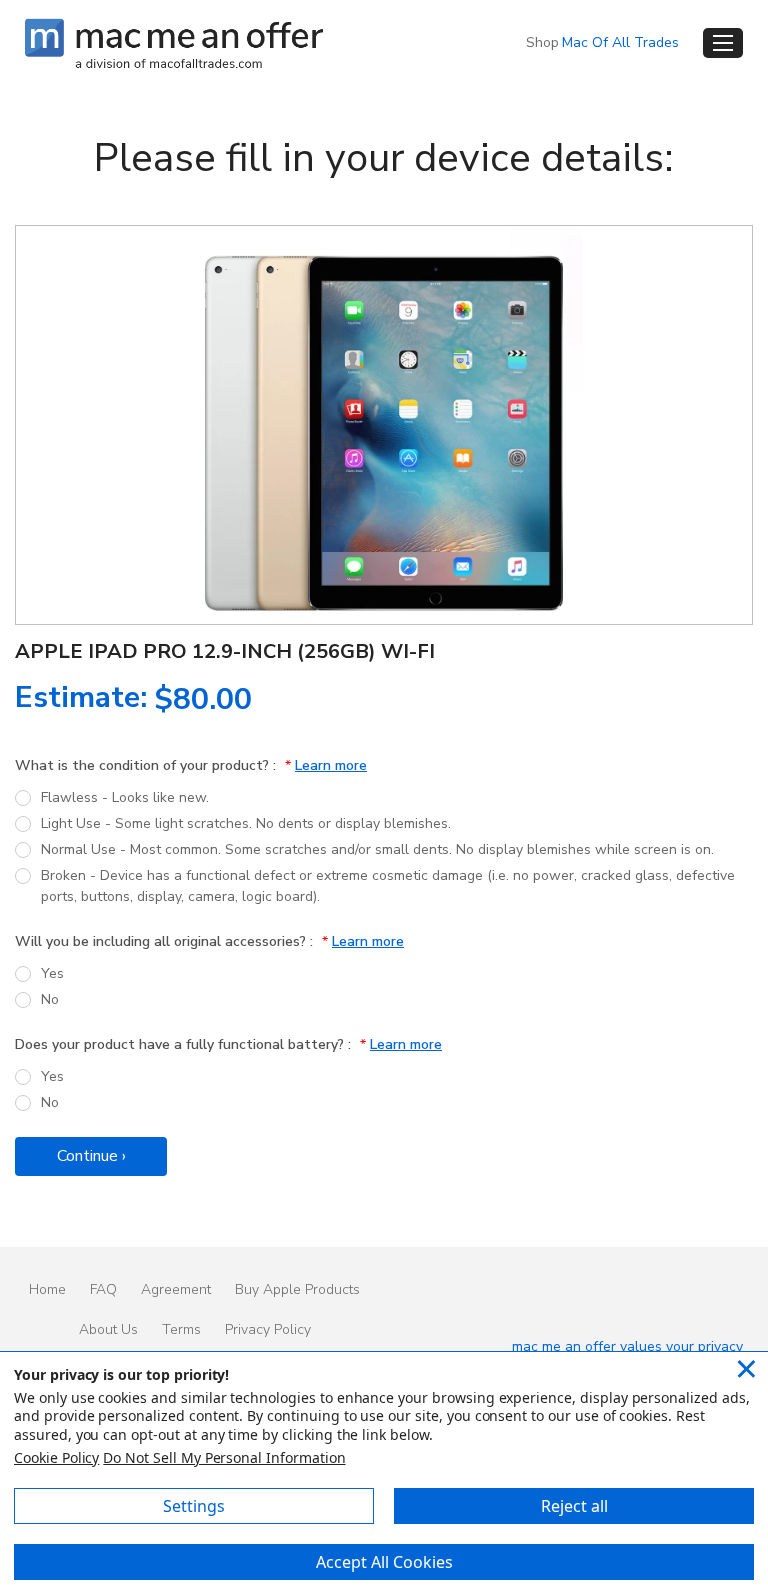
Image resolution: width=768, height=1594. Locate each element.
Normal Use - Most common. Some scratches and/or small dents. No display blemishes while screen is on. (377, 849)
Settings (194, 1506)
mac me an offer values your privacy (627, 1346)
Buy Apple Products (297, 1289)
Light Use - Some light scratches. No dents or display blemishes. (246, 823)
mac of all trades (620, 42)
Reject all (574, 1506)
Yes (52, 973)
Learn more (331, 765)
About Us (108, 1329)
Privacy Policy (268, 1329)
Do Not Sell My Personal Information (224, 1457)
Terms (181, 1329)
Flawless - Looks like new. (125, 797)
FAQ (103, 1289)
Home (47, 1289)
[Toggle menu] (723, 43)
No (50, 999)
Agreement (176, 1289)
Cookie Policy (56, 1457)
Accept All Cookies (384, 1562)
